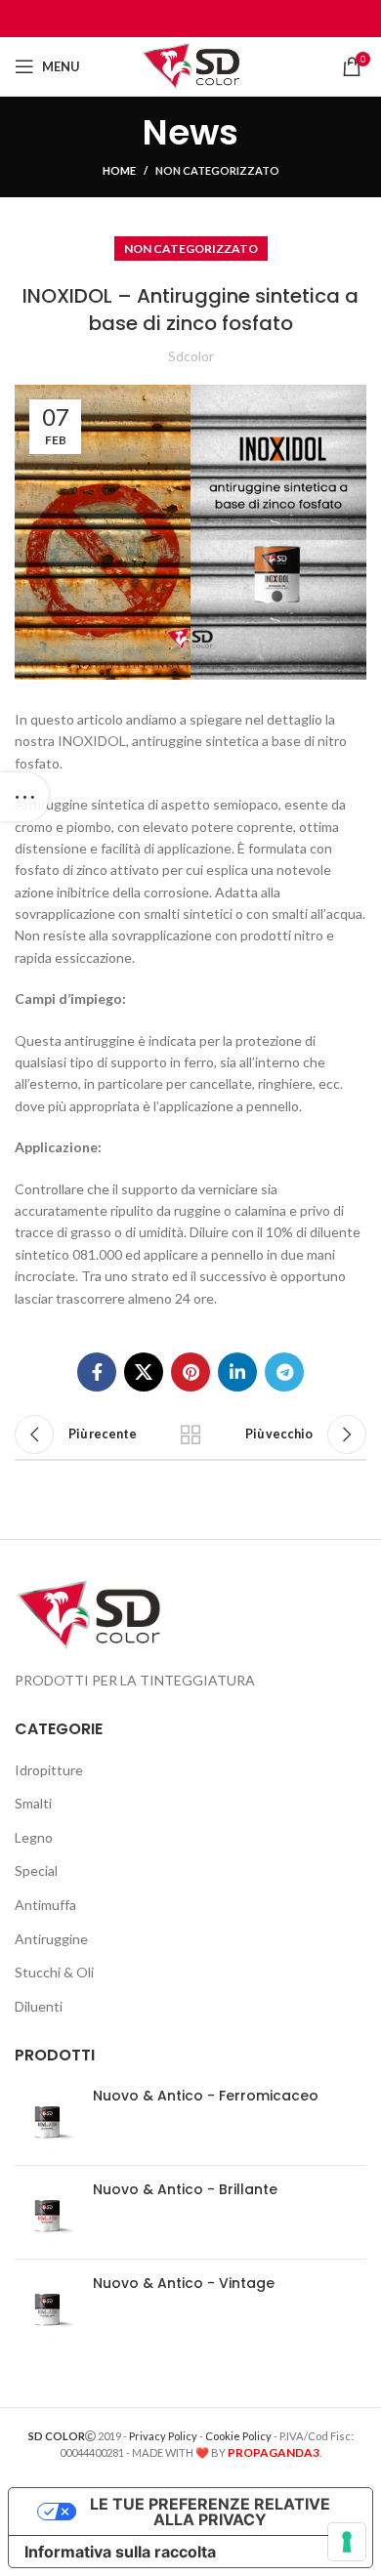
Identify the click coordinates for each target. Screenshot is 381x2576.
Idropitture (49, 1770)
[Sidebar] (24, 797)
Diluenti (39, 2006)
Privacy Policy (163, 2436)
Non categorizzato (217, 170)
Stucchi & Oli (54, 1972)
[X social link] (144, 1372)
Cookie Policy (238, 2436)
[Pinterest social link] (190, 1372)
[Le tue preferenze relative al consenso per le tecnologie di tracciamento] (347, 2542)
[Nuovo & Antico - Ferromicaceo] (46, 2119)
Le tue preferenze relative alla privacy (210, 2512)
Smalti (33, 1803)
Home (119, 170)
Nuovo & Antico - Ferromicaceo (206, 2096)
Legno (34, 1837)
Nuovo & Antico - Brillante (185, 2190)
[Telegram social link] (284, 1372)
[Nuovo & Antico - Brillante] (46, 2212)
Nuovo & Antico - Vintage (184, 2284)
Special (36, 1870)
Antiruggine (51, 1939)
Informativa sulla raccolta (120, 2552)
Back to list (190, 1434)
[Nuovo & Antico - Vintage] (46, 2306)
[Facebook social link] (97, 1372)
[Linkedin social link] (237, 1372)
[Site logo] (190, 65)
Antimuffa (45, 1905)
